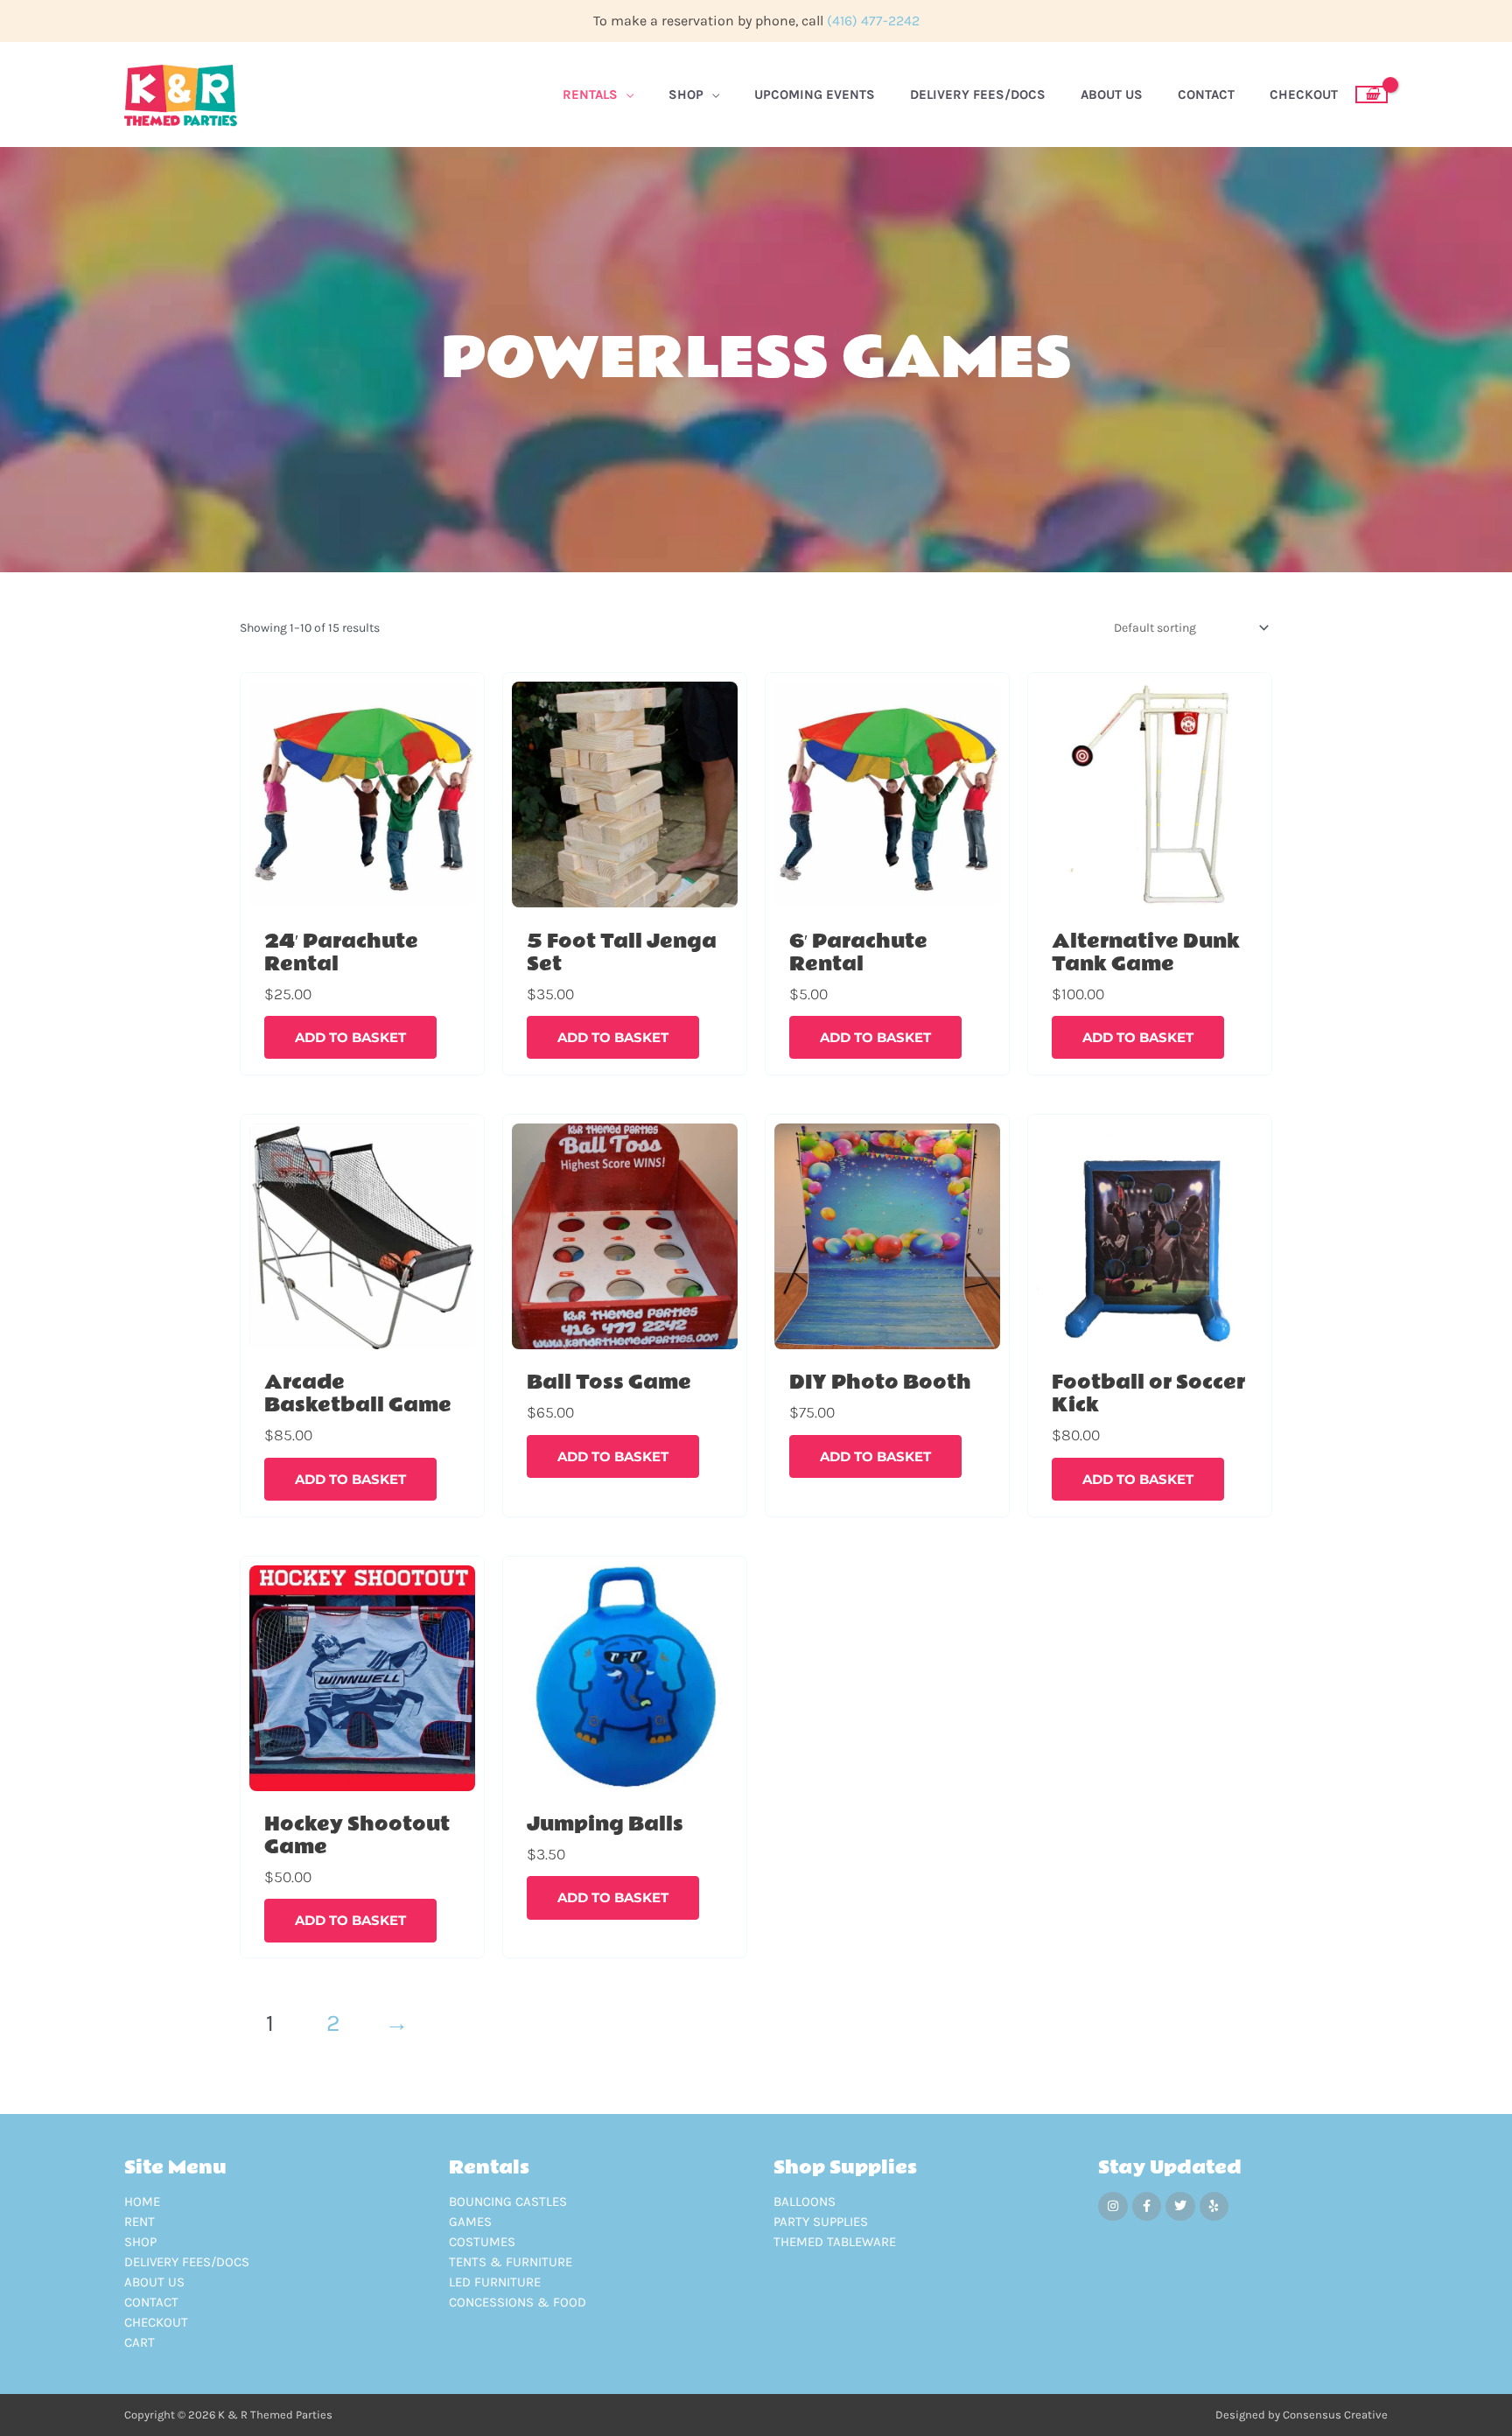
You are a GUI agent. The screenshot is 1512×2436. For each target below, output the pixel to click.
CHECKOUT (156, 2322)
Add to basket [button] (350, 1037)
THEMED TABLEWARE (835, 2242)
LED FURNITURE (495, 2282)
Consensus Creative (1335, 2415)
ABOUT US (154, 2282)
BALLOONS (805, 2201)
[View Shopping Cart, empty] (1372, 94)
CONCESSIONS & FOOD (518, 2302)
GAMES (470, 2222)
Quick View (362, 905)
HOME (142, 2201)
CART (140, 2342)
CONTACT (151, 2302)
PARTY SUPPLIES (821, 2222)
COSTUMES (482, 2242)
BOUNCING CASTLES (508, 2201)
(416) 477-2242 (873, 21)
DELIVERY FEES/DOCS (187, 2262)
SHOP (140, 2242)
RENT (140, 2222)
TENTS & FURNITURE (511, 2262)
